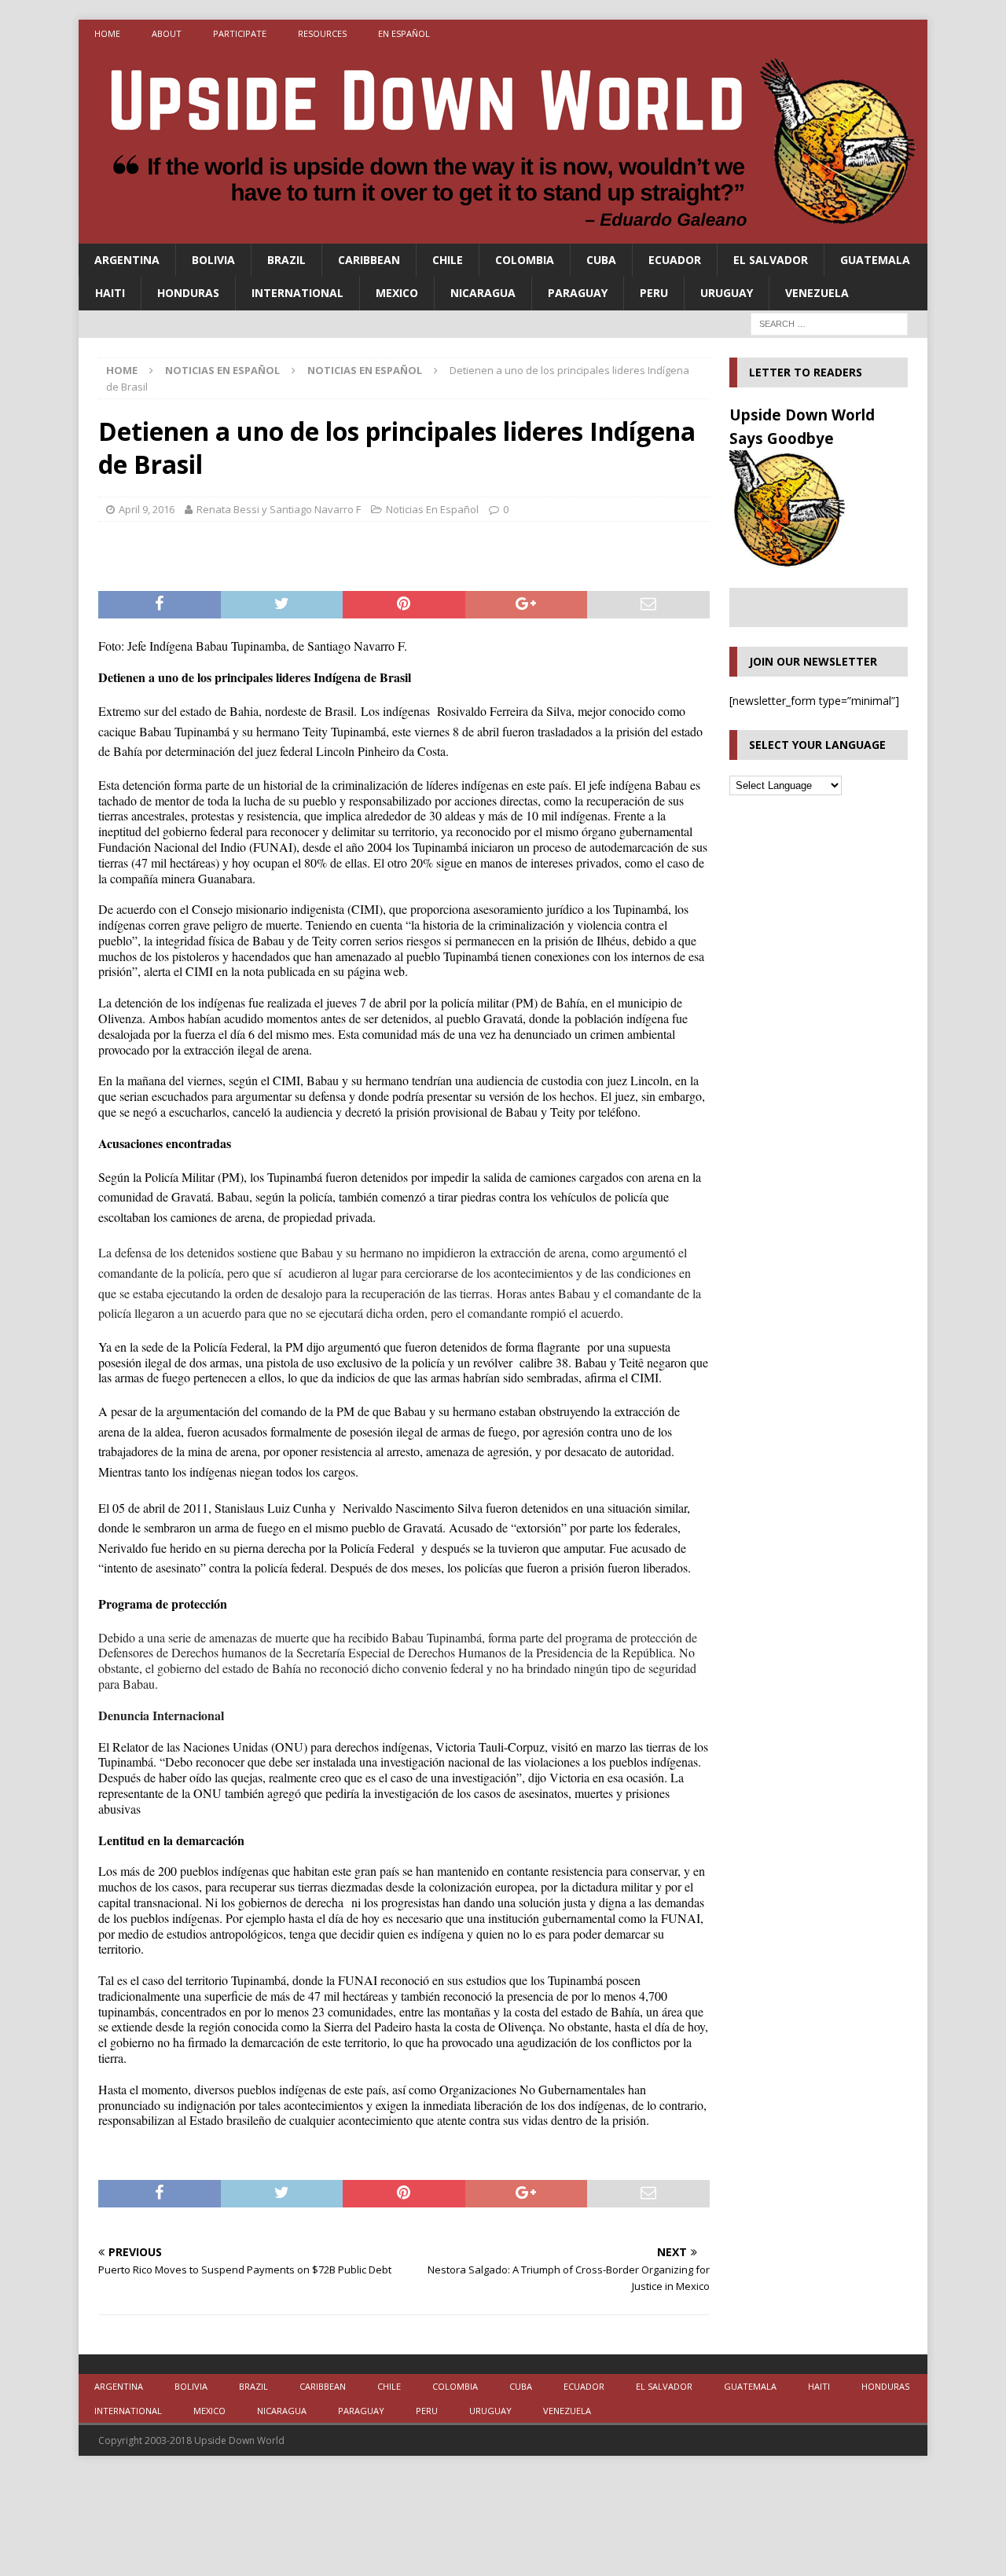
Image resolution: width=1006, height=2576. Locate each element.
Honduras (188, 293)
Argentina (127, 260)
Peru (654, 293)
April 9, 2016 (147, 509)
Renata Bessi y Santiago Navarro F (279, 509)
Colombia (525, 260)
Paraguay (578, 293)
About (167, 33)
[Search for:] (829, 323)
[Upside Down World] (503, 235)
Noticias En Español (222, 370)
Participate (240, 33)
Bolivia (213, 260)
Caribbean (369, 260)
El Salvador (771, 260)
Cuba (601, 260)
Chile (448, 260)
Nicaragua (483, 293)
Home (107, 33)
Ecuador (675, 260)
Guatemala (875, 260)
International (297, 293)
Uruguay (727, 293)
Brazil (286, 260)
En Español (404, 33)
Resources (322, 33)
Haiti (110, 293)
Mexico (397, 293)
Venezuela (817, 293)
